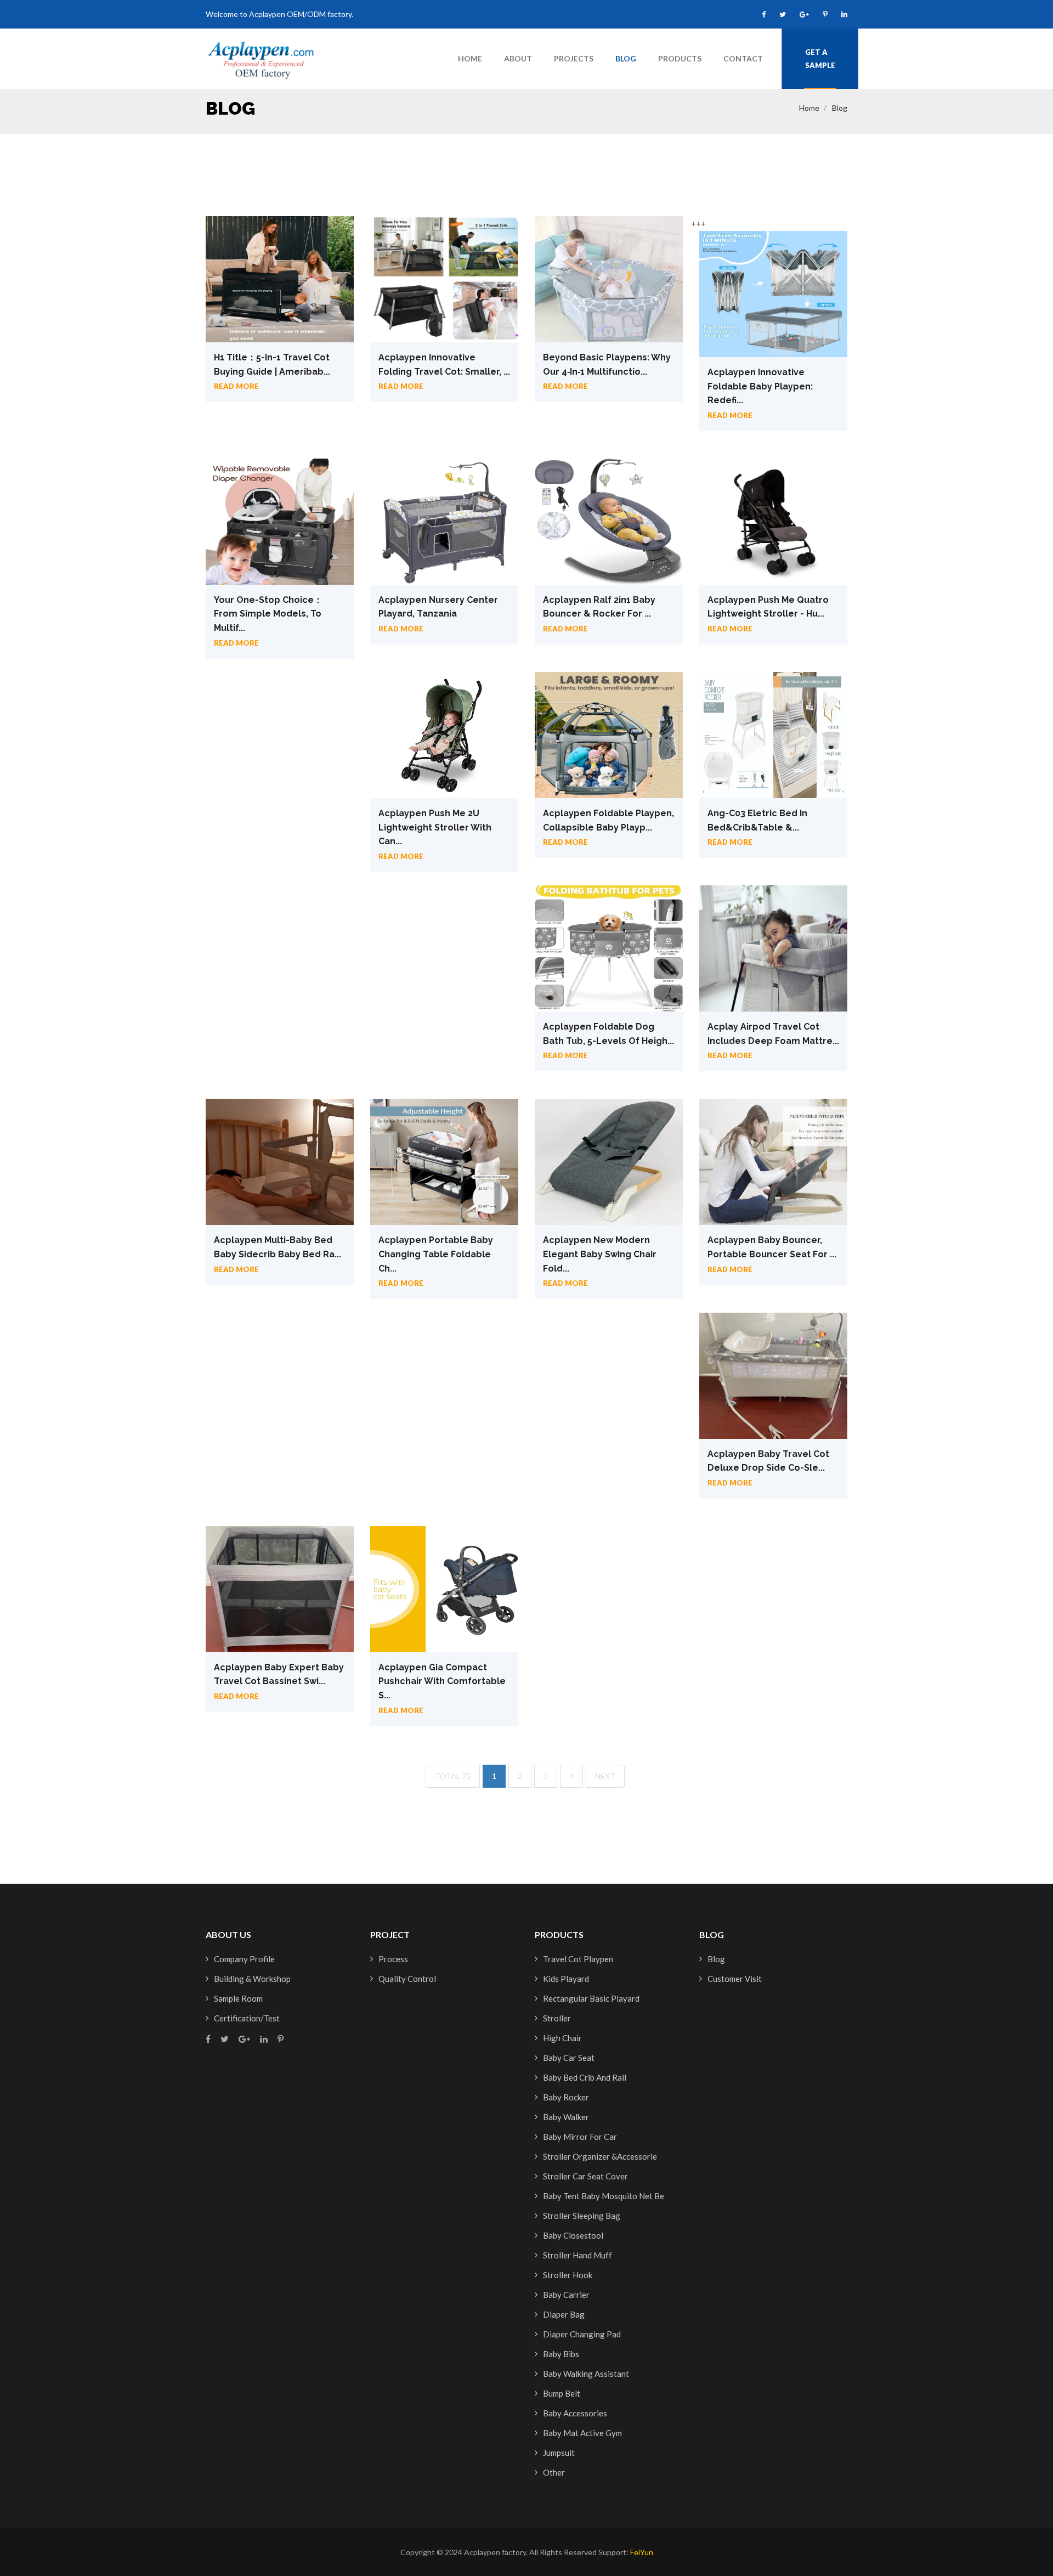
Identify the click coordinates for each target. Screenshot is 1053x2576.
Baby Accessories (575, 2413)
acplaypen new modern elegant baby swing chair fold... (600, 1254)
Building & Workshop (252, 1979)
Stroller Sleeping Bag (582, 2216)
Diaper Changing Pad (582, 2334)
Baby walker (566, 2117)
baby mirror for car (580, 2137)
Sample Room (238, 1998)
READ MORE (236, 386)
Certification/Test (247, 2018)
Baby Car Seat (569, 2058)
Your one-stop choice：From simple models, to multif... (268, 614)
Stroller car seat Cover (585, 2176)
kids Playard (566, 1979)
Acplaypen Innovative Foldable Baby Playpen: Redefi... (760, 386)
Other (554, 2472)
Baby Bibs (561, 2354)
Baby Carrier (566, 2295)
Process (393, 1959)
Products (680, 58)
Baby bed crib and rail (585, 2077)
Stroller (557, 2018)
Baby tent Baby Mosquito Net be (604, 2196)
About (518, 58)
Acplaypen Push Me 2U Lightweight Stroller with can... (435, 827)
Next (605, 1776)
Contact (743, 58)
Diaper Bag (564, 2314)
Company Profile (244, 1959)
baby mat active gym (582, 2433)
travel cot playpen (578, 1959)
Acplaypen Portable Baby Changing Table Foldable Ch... (436, 1254)
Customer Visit (735, 1979)
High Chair (562, 2038)
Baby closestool (573, 2235)
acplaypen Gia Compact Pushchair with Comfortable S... (442, 1681)
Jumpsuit (559, 2453)
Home (470, 58)
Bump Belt (562, 2393)
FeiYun (642, 2552)
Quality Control (407, 1979)
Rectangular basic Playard (591, 1998)
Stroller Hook (568, 2275)
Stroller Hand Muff (578, 2255)
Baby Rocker (566, 2097)
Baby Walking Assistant (586, 2374)
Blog (626, 58)
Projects (574, 58)
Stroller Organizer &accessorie (600, 2156)
